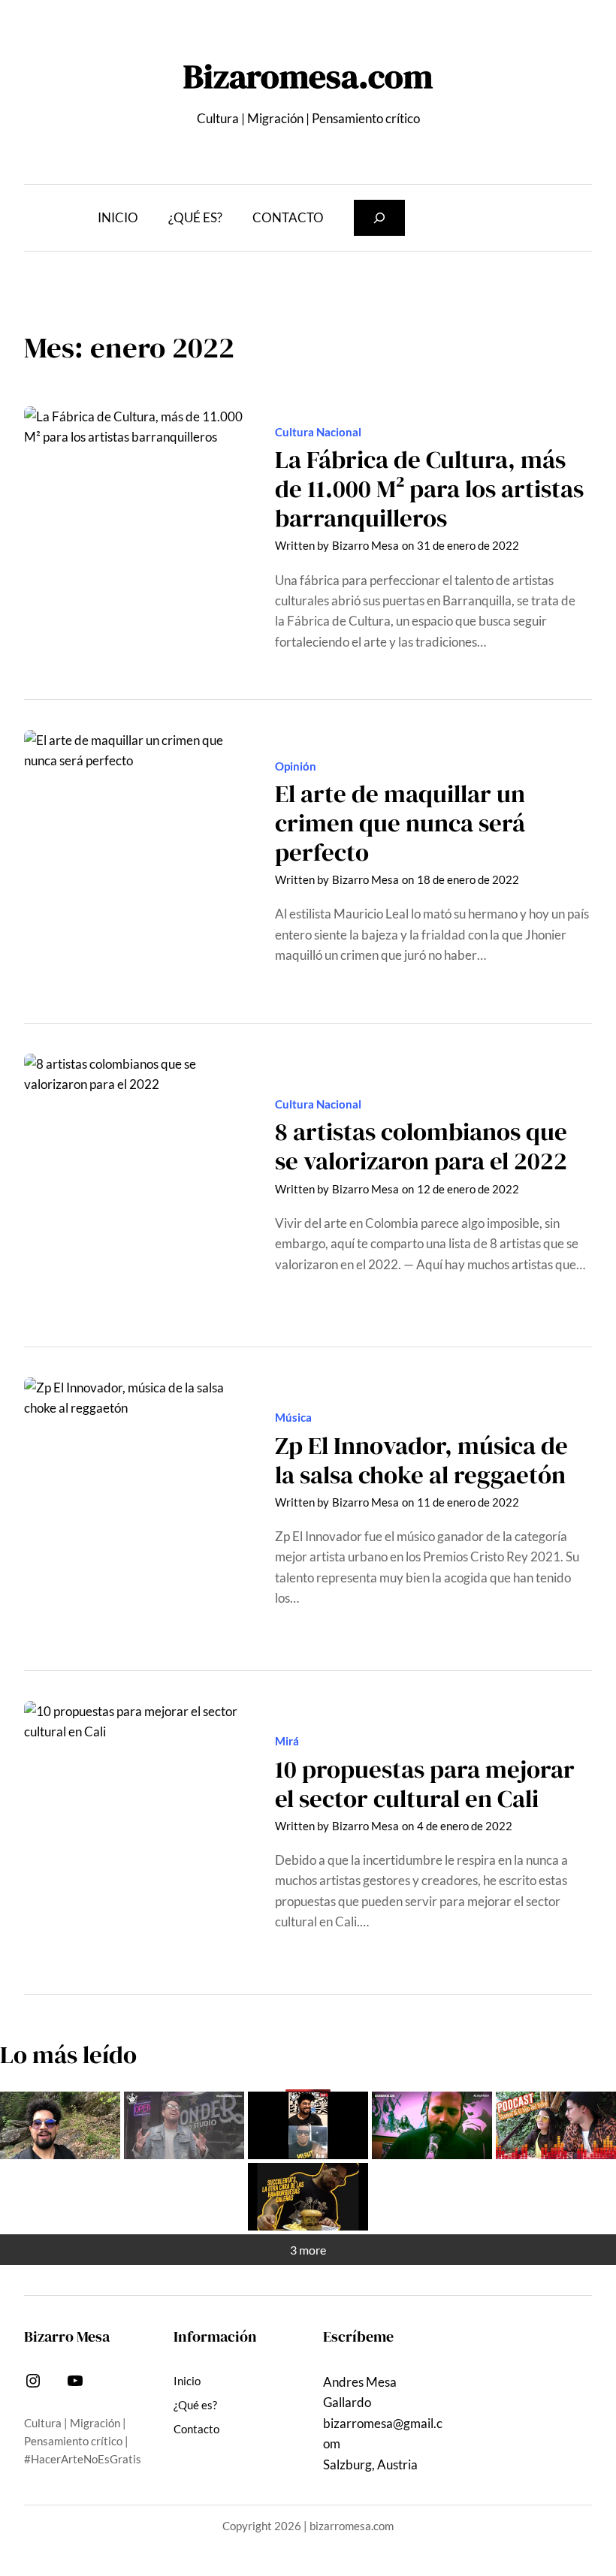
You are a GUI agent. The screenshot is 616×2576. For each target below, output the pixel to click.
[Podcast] (556, 2125)
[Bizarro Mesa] (60, 2125)
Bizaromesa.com (308, 76)
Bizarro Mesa (365, 545)
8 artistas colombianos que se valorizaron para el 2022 (421, 1146)
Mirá (287, 1741)
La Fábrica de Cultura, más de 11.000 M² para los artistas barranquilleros (429, 489)
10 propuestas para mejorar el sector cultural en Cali (425, 1784)
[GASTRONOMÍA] (308, 2197)
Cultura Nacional (318, 432)
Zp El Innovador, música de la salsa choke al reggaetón (421, 1460)
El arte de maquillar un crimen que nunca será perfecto (400, 823)
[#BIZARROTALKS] (308, 2125)
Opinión (296, 766)
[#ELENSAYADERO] (432, 2125)
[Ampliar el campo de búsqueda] (379, 218)
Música (293, 1417)
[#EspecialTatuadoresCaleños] (184, 2125)
